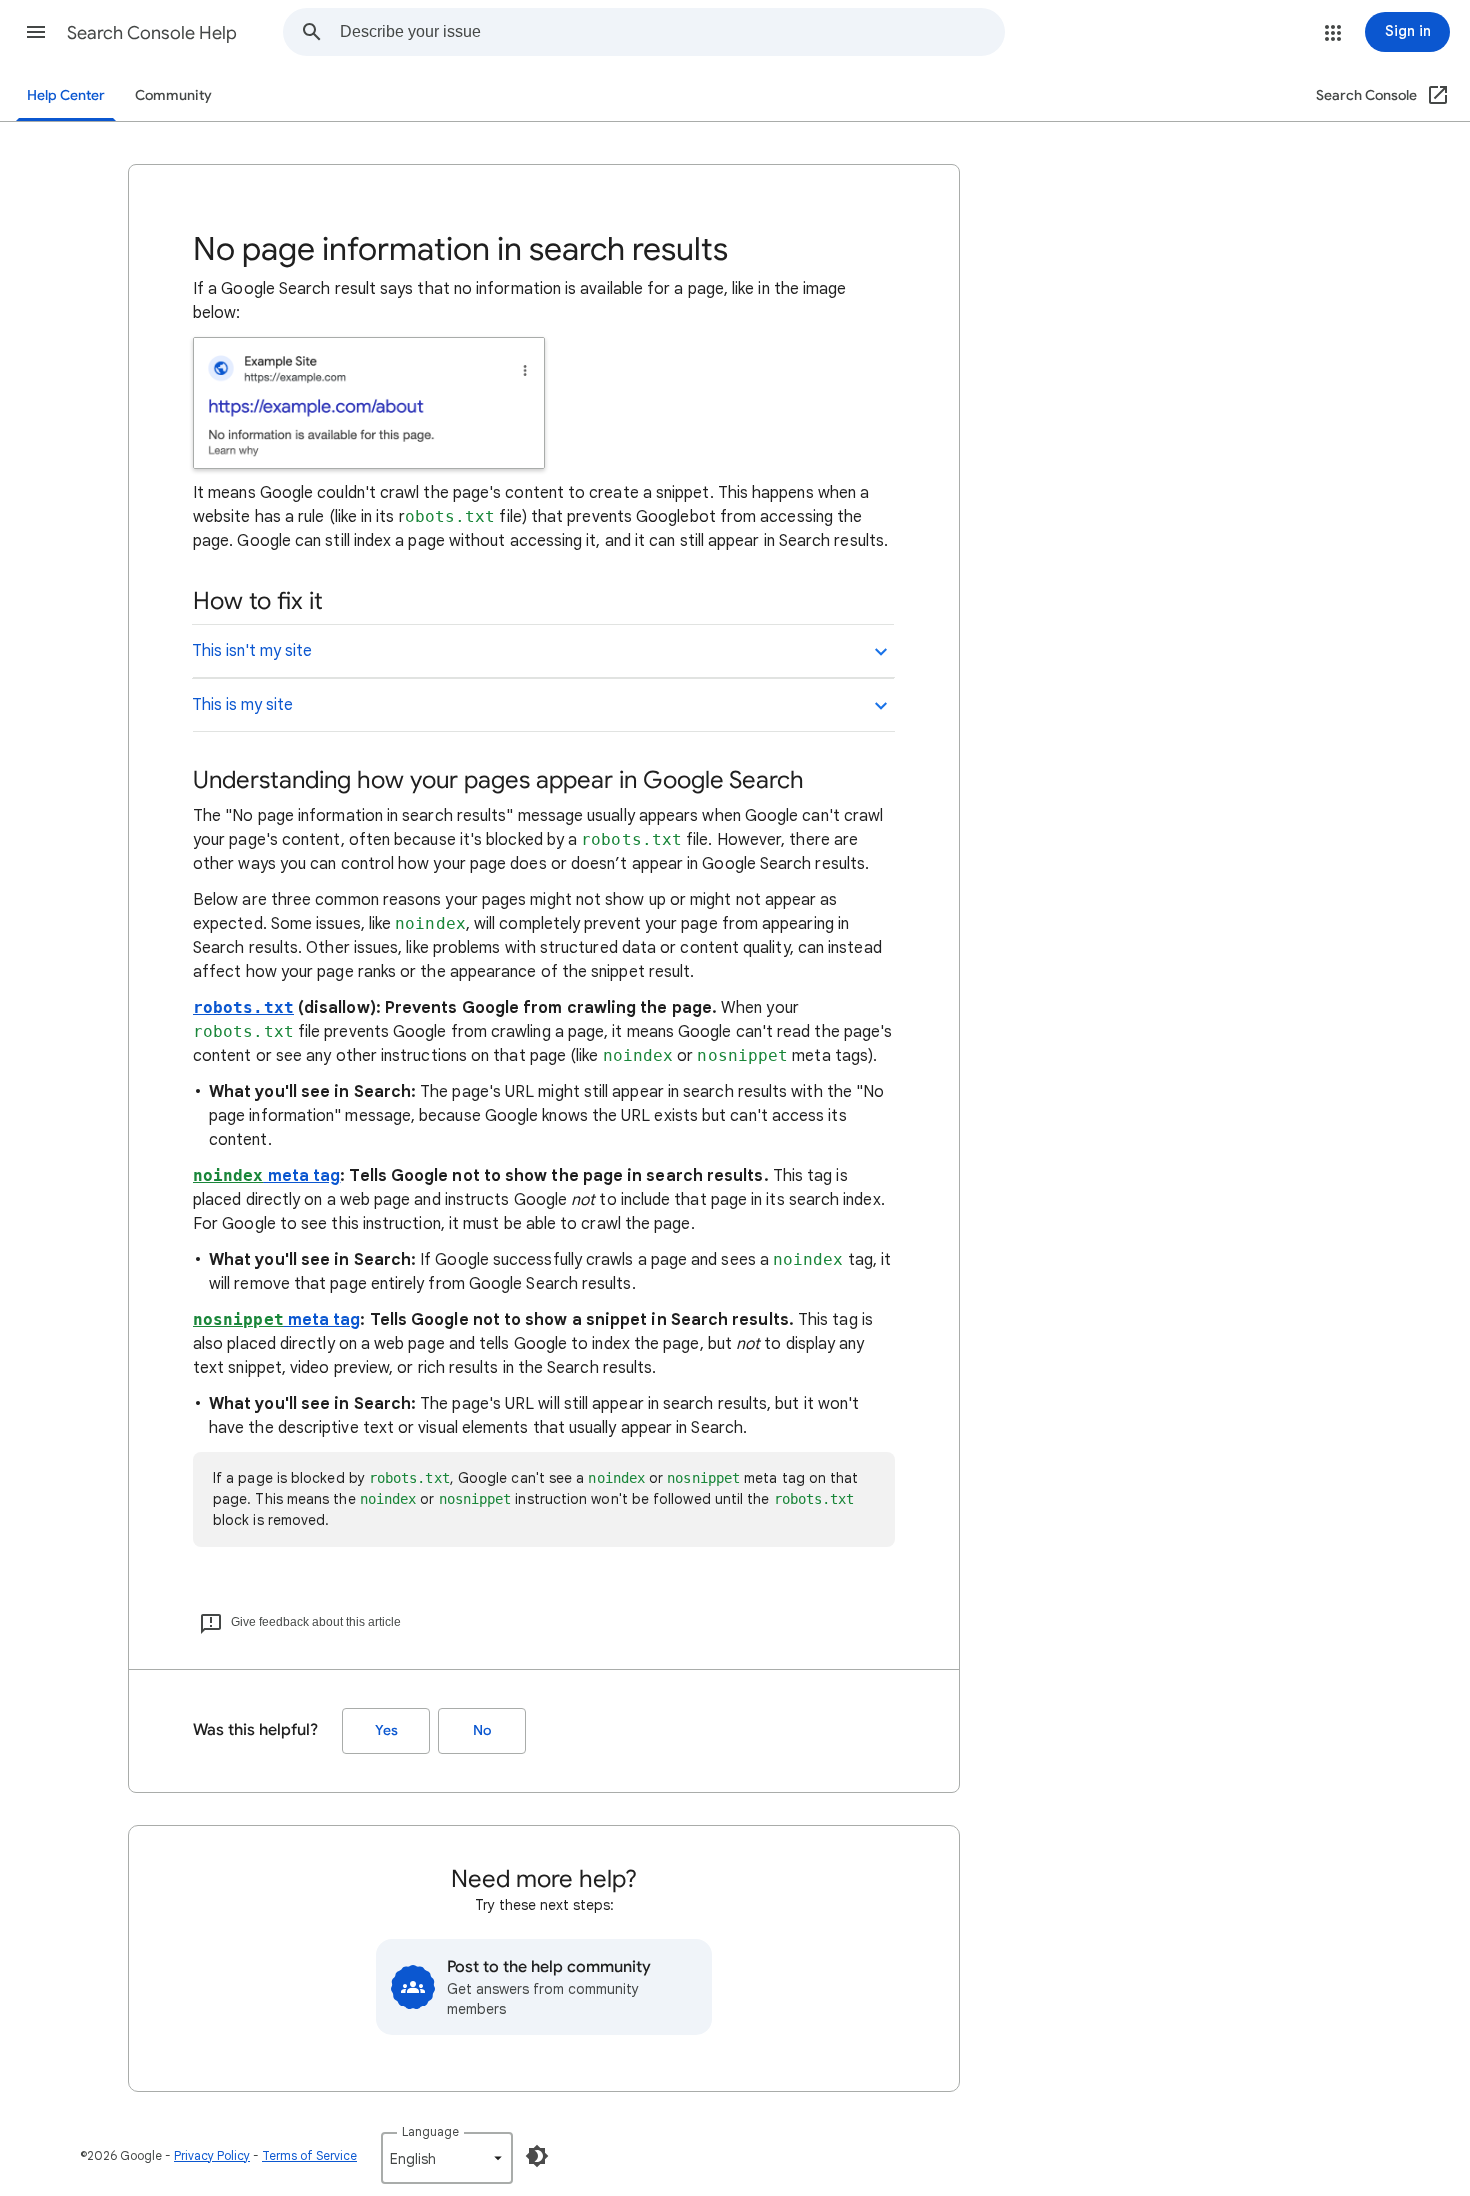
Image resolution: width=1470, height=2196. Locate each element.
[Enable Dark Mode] (537, 2156)
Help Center (66, 95)
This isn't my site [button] (252, 651)
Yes (386, 1730)
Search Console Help (152, 33)
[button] (36, 32)
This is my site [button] (242, 705)
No (482, 1730)
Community (173, 95)
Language (430, 2131)
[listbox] (447, 2158)
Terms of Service (309, 2155)
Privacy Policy (212, 2155)
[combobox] (672, 32)
